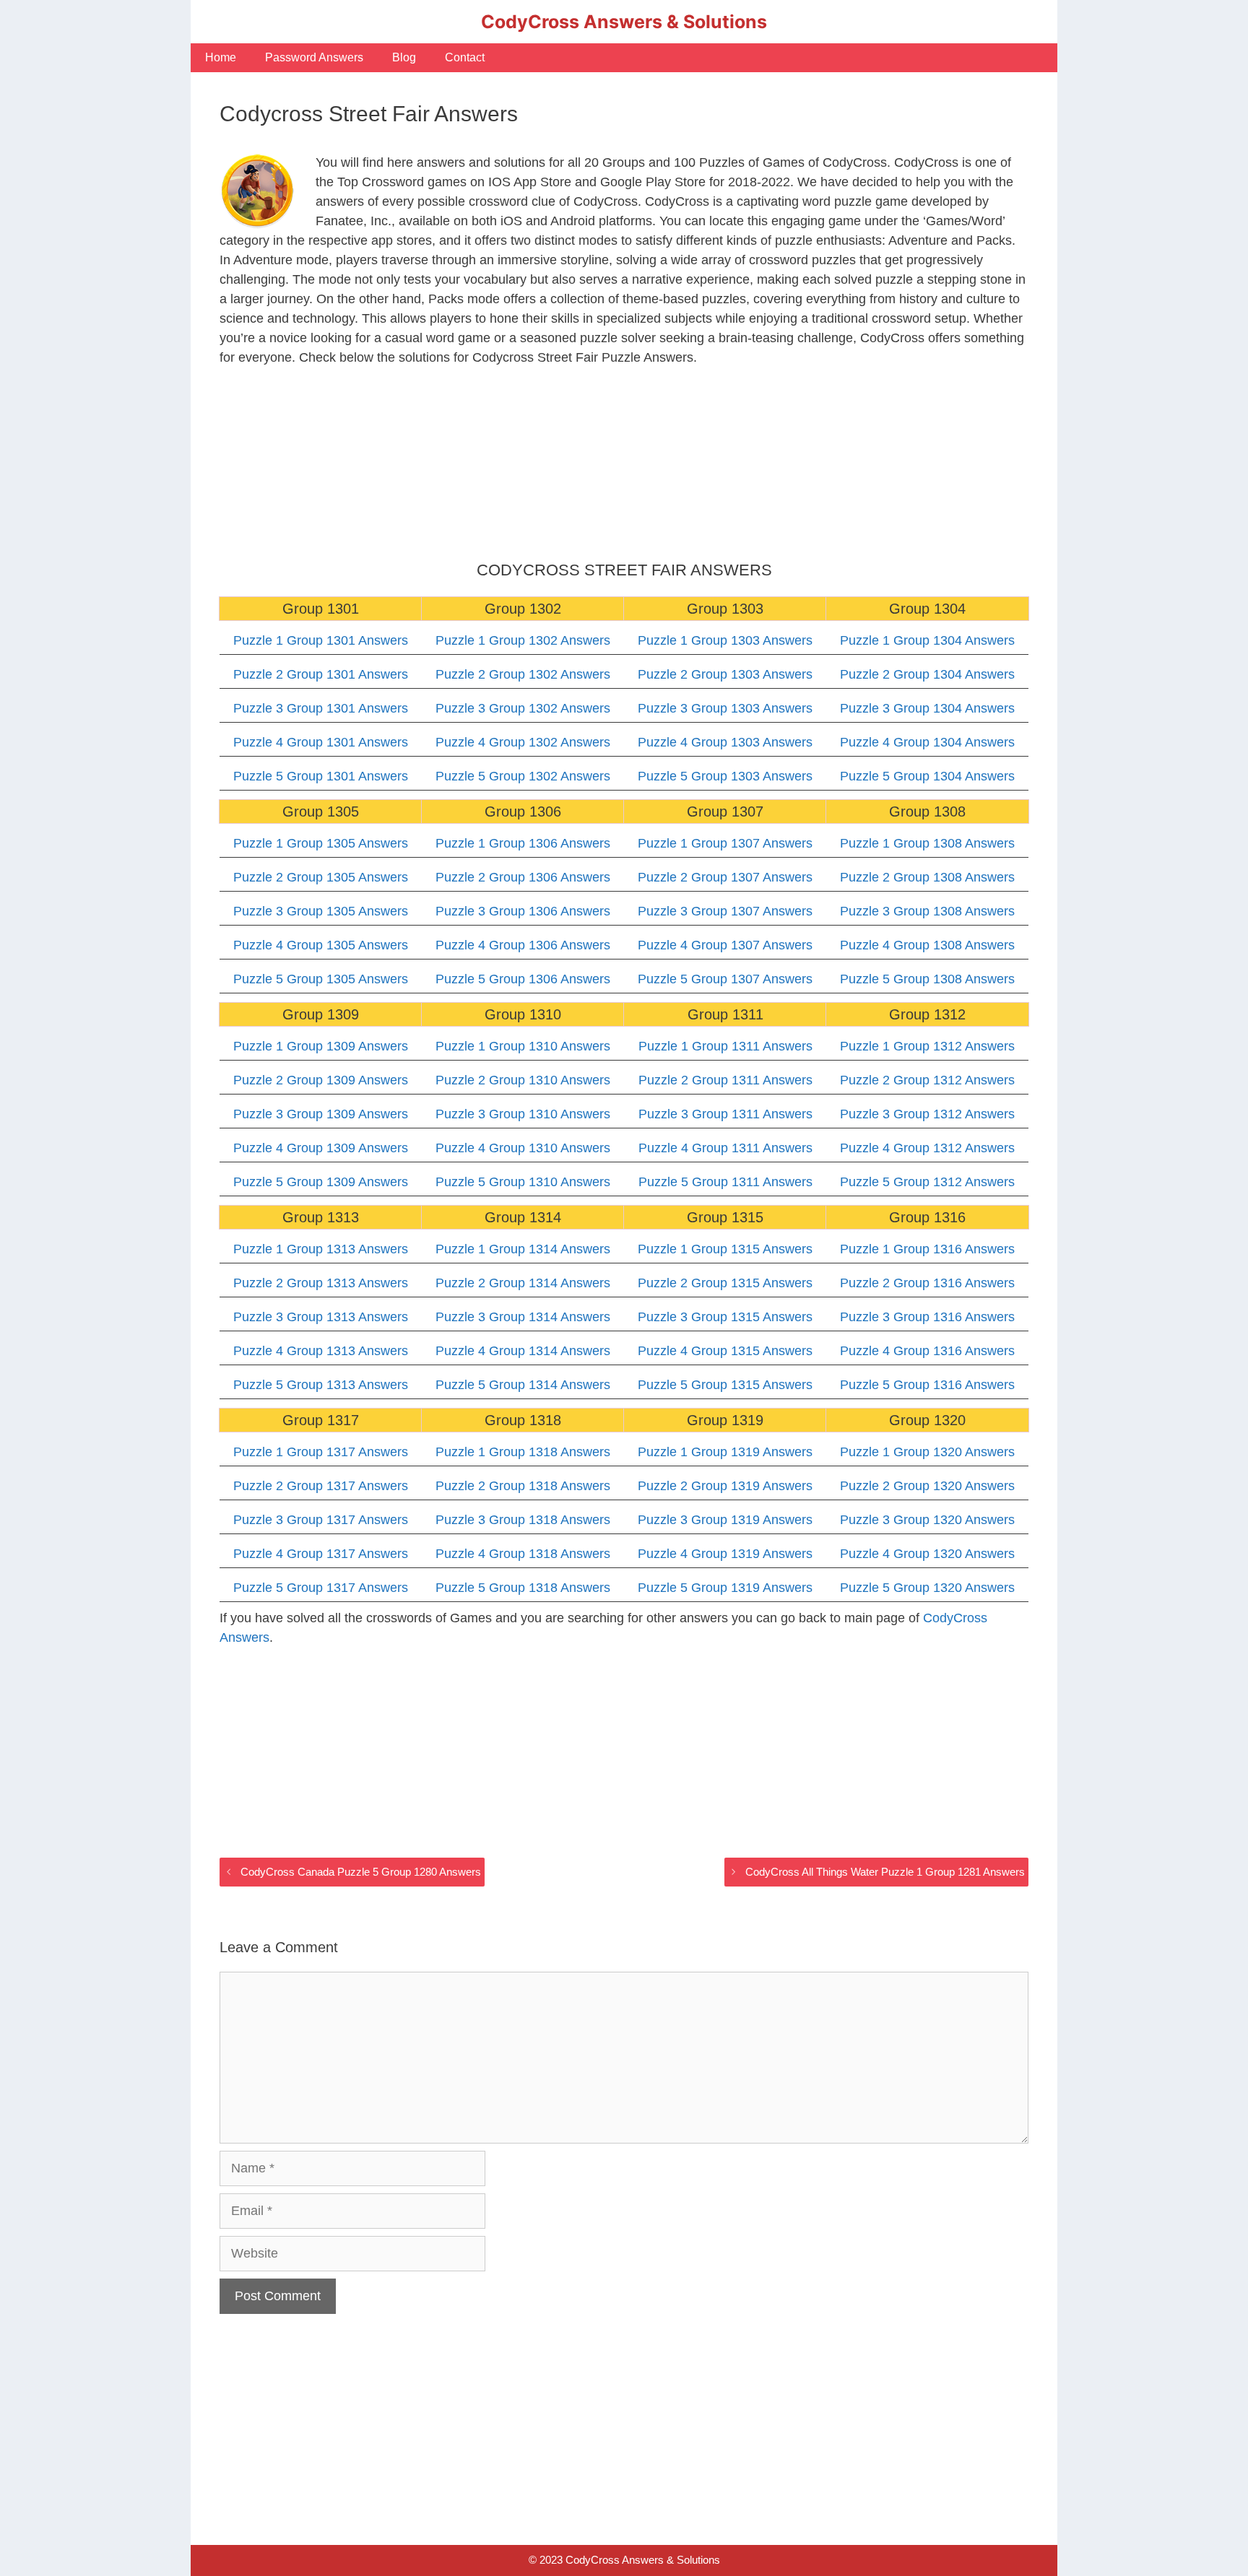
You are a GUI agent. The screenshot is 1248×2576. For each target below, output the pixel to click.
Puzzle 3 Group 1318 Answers (523, 1520)
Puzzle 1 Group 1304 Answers (927, 640)
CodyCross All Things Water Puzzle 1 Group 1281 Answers (885, 1872)
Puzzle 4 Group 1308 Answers (927, 945)
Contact (465, 57)
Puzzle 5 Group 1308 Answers (927, 979)
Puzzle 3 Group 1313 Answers (321, 1317)
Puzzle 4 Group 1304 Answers (927, 742)
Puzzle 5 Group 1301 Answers (321, 776)
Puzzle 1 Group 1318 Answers (523, 1452)
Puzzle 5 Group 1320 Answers (927, 1588)
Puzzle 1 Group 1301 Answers (321, 640)
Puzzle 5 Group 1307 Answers (725, 979)
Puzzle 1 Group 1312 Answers (927, 1046)
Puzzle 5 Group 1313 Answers (321, 1385)
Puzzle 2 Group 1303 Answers (725, 674)
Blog (404, 57)
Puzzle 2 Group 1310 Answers (523, 1080)
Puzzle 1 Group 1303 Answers (725, 640)
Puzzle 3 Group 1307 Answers (725, 911)
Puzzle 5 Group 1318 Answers (523, 1588)
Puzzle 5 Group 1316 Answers (927, 1385)
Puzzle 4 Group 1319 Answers (725, 1554)
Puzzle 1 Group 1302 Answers (523, 640)
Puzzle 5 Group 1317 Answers (321, 1588)
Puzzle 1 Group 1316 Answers (927, 1249)
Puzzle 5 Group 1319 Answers (725, 1588)
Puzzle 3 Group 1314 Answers (523, 1317)
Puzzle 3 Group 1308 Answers (927, 911)
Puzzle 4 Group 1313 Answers (321, 1351)
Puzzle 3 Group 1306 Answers (523, 911)
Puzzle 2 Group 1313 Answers (321, 1283)
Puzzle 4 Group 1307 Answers (725, 945)
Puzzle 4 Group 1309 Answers (321, 1148)
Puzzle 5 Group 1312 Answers (927, 1182)
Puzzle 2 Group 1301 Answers (321, 674)
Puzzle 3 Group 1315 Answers (725, 1317)
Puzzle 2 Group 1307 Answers (725, 877)
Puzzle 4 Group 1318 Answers (523, 1554)
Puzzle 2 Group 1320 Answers (927, 1486)
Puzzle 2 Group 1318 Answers (523, 1486)
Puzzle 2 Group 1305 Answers (321, 877)
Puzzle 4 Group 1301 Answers (321, 742)
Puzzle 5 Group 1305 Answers (321, 979)
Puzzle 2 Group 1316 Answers (927, 1283)
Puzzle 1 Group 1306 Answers (523, 843)
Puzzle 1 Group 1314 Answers (523, 1249)
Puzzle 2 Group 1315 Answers (725, 1283)
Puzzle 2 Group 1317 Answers (321, 1486)
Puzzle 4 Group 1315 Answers (725, 1351)
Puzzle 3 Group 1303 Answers (725, 708)
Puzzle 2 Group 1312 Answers (927, 1080)
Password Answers (314, 57)
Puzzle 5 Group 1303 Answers (725, 776)
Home (221, 57)
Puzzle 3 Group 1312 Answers (927, 1114)
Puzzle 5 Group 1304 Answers (927, 776)
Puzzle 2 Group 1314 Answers (523, 1283)
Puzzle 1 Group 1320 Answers (927, 1452)
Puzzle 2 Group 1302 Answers (523, 674)
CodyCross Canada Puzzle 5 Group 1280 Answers (361, 1872)
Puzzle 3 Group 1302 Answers (523, 708)
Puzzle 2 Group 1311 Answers (725, 1080)
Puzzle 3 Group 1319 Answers (725, 1520)
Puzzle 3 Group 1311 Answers (725, 1114)
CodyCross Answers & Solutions (624, 22)
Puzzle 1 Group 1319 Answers (725, 1452)
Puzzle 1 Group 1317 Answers (321, 1452)
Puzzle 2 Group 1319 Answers (725, 1486)
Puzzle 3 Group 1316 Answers (927, 1317)
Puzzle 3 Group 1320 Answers (927, 1520)
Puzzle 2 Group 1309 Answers (321, 1080)
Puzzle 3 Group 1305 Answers (321, 911)
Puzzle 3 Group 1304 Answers (927, 708)
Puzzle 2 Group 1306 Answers (523, 877)
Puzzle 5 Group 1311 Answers (725, 1182)
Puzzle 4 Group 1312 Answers (927, 1148)
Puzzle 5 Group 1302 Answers (523, 776)
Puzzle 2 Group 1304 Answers (927, 674)
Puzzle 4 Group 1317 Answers (321, 1554)
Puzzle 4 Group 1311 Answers (725, 1148)
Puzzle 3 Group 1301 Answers (321, 708)
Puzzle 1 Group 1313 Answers (321, 1249)
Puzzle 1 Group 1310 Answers (523, 1046)
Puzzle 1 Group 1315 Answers (725, 1249)
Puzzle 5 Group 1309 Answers (321, 1182)
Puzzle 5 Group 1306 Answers (523, 979)
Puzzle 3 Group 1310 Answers (523, 1114)
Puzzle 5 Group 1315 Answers (725, 1385)
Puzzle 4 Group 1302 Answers (523, 742)
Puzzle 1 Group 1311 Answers (725, 1046)
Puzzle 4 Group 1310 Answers (523, 1148)
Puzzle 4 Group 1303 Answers (725, 742)
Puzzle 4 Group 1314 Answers (523, 1351)
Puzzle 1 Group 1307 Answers (725, 843)
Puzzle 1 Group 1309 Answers (321, 1046)
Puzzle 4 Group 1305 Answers (321, 945)
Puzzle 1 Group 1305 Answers (321, 843)
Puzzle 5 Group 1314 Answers (523, 1385)
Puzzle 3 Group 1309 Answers (321, 1114)
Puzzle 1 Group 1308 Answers (927, 843)
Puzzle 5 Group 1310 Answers (523, 1182)
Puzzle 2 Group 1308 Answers (927, 877)
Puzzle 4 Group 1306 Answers (523, 945)
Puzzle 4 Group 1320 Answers (927, 1554)
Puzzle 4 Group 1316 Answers (927, 1351)
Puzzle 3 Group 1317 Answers (321, 1520)
